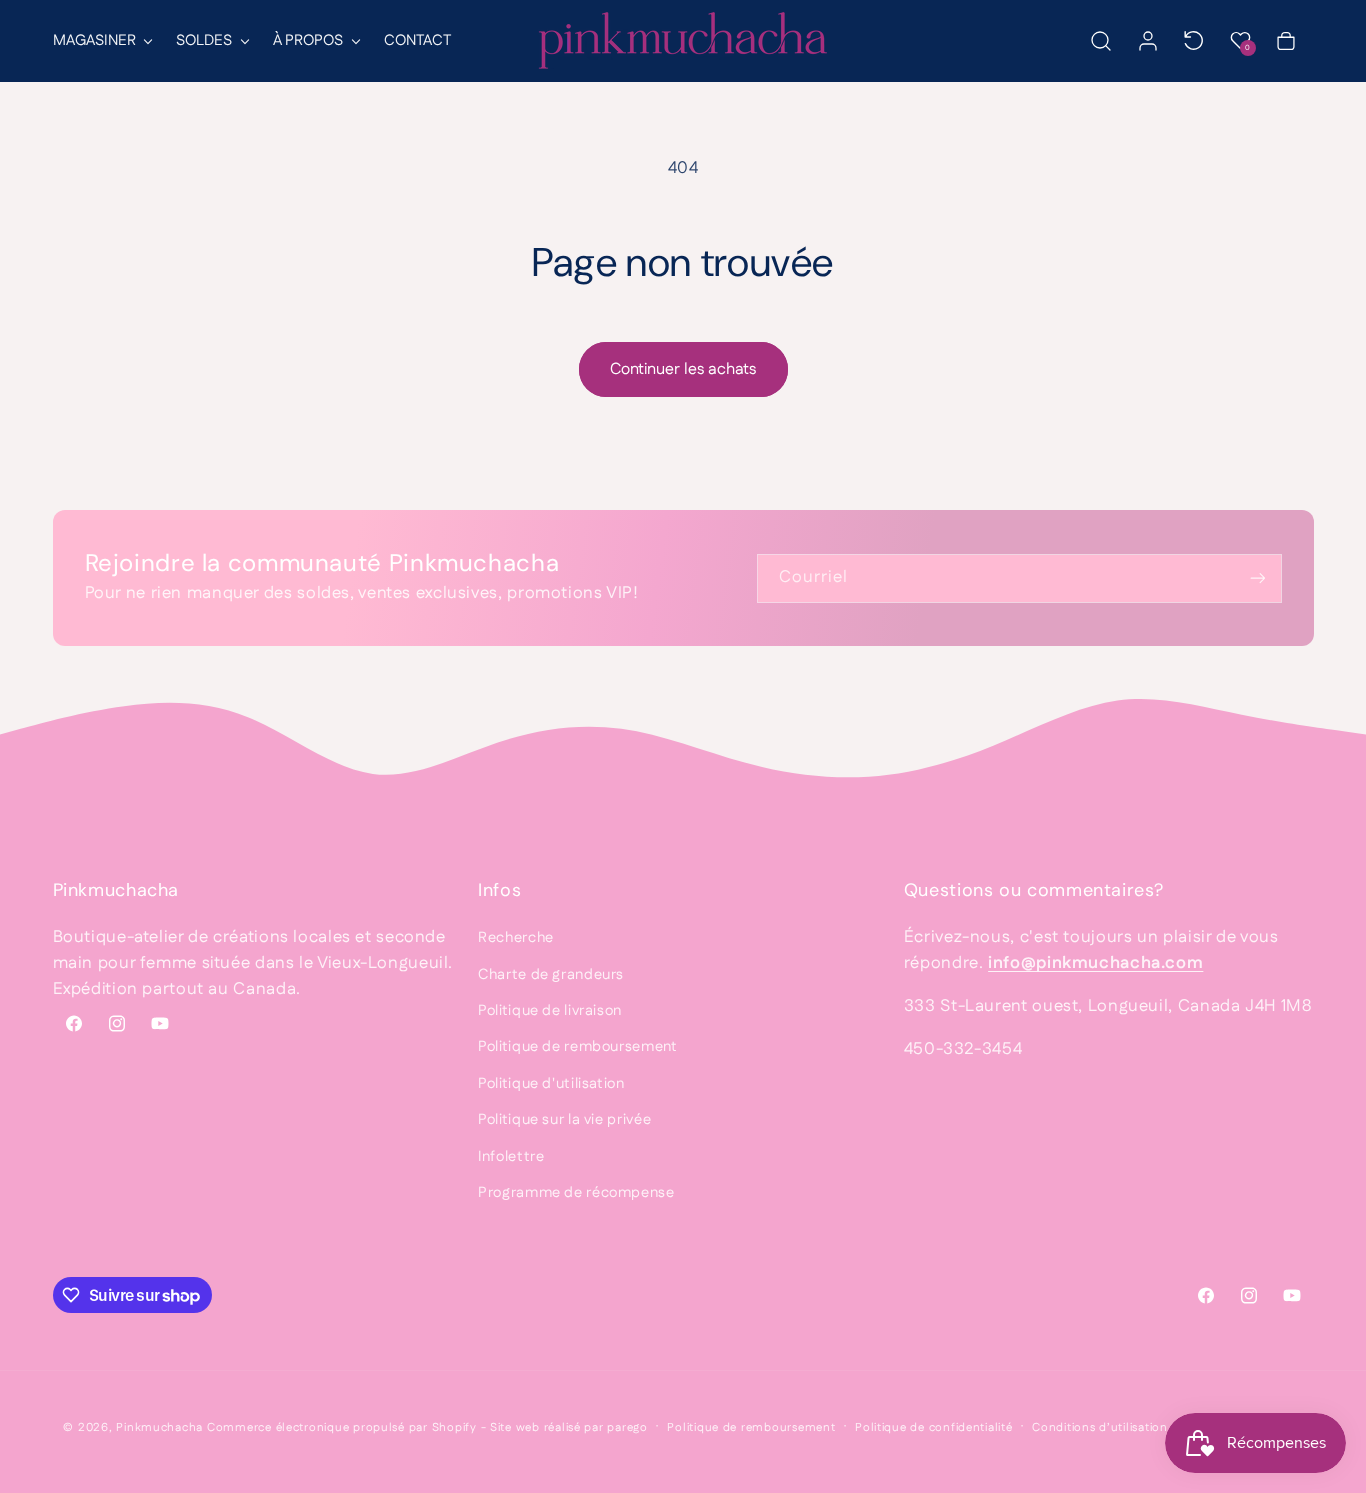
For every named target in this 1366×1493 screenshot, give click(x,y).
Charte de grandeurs (551, 974)
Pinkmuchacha (159, 1427)
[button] (102, 41)
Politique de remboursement (577, 1046)
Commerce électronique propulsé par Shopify (342, 1427)
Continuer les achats (683, 369)
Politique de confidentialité (934, 1427)
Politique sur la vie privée (564, 1119)
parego (627, 1427)
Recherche (516, 937)
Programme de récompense (576, 1192)
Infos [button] (499, 890)
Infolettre (511, 1156)
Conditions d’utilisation (1100, 1427)
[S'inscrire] (1257, 578)
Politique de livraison (550, 1010)
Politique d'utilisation (551, 1083)
